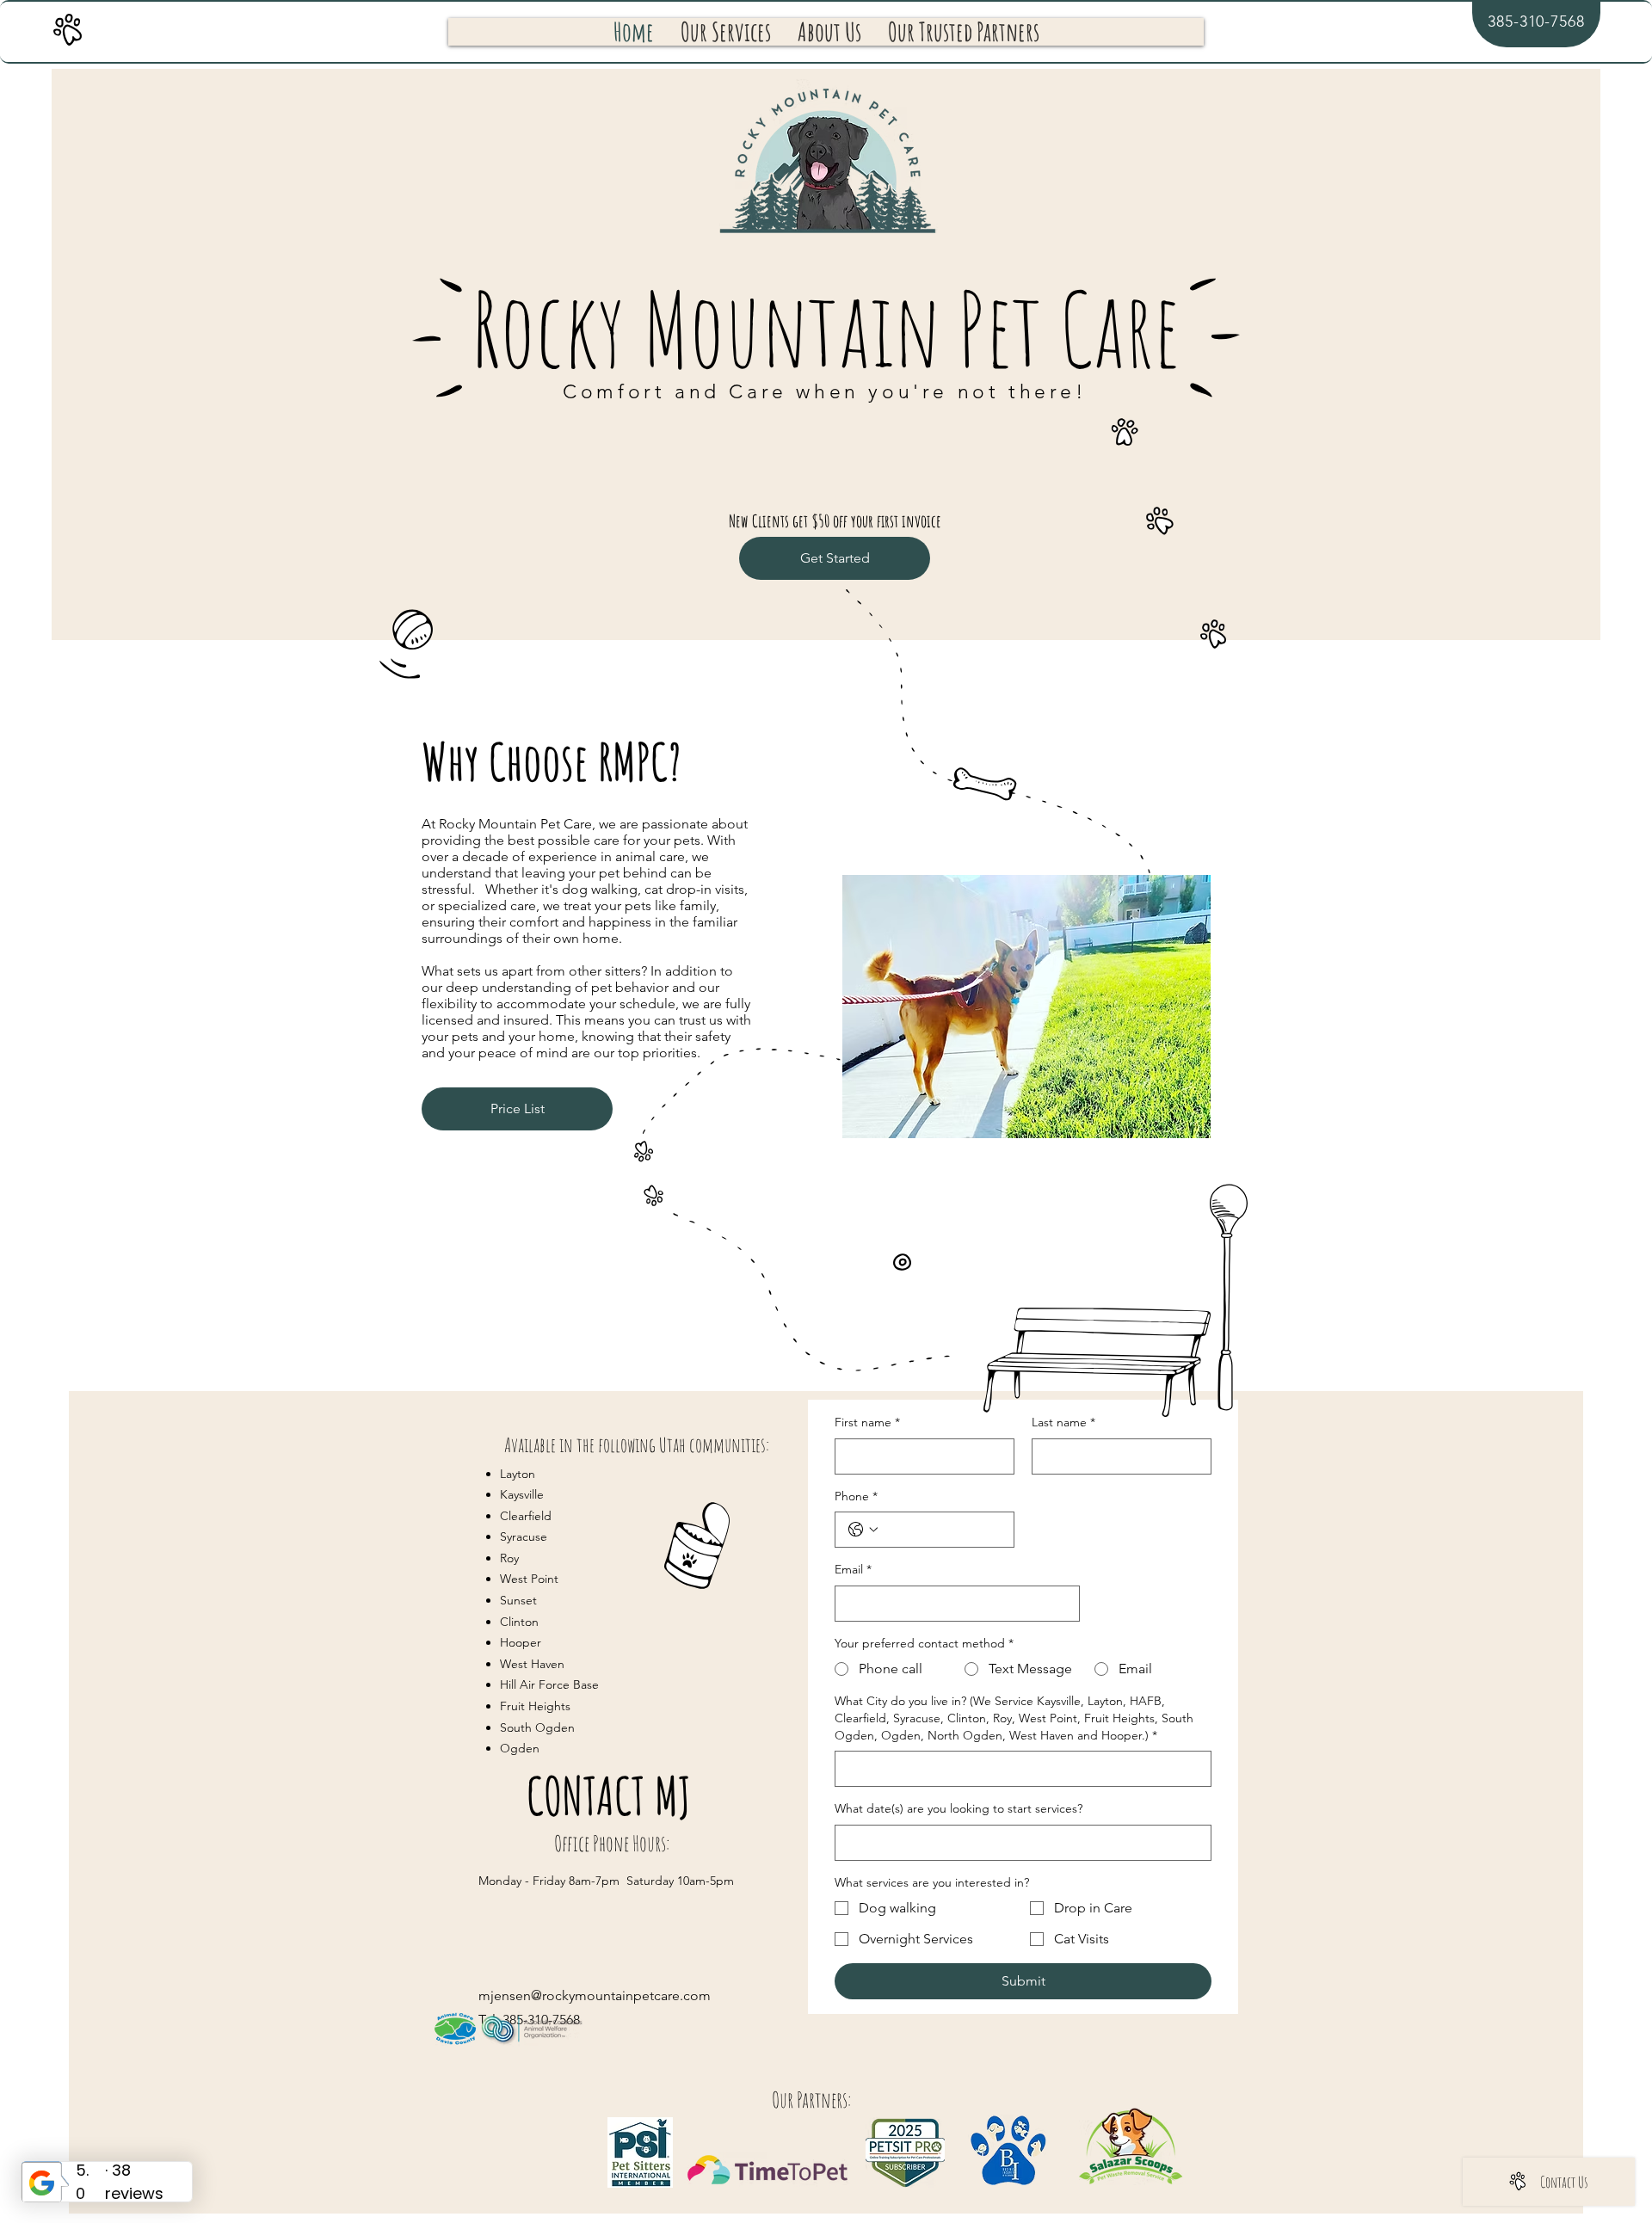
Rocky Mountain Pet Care (826, 328)
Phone (856, 1496)
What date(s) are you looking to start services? (959, 1808)
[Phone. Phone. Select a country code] (863, 1530)
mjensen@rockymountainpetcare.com (595, 1995)
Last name (1063, 1422)
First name (867, 1422)
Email (853, 1569)
